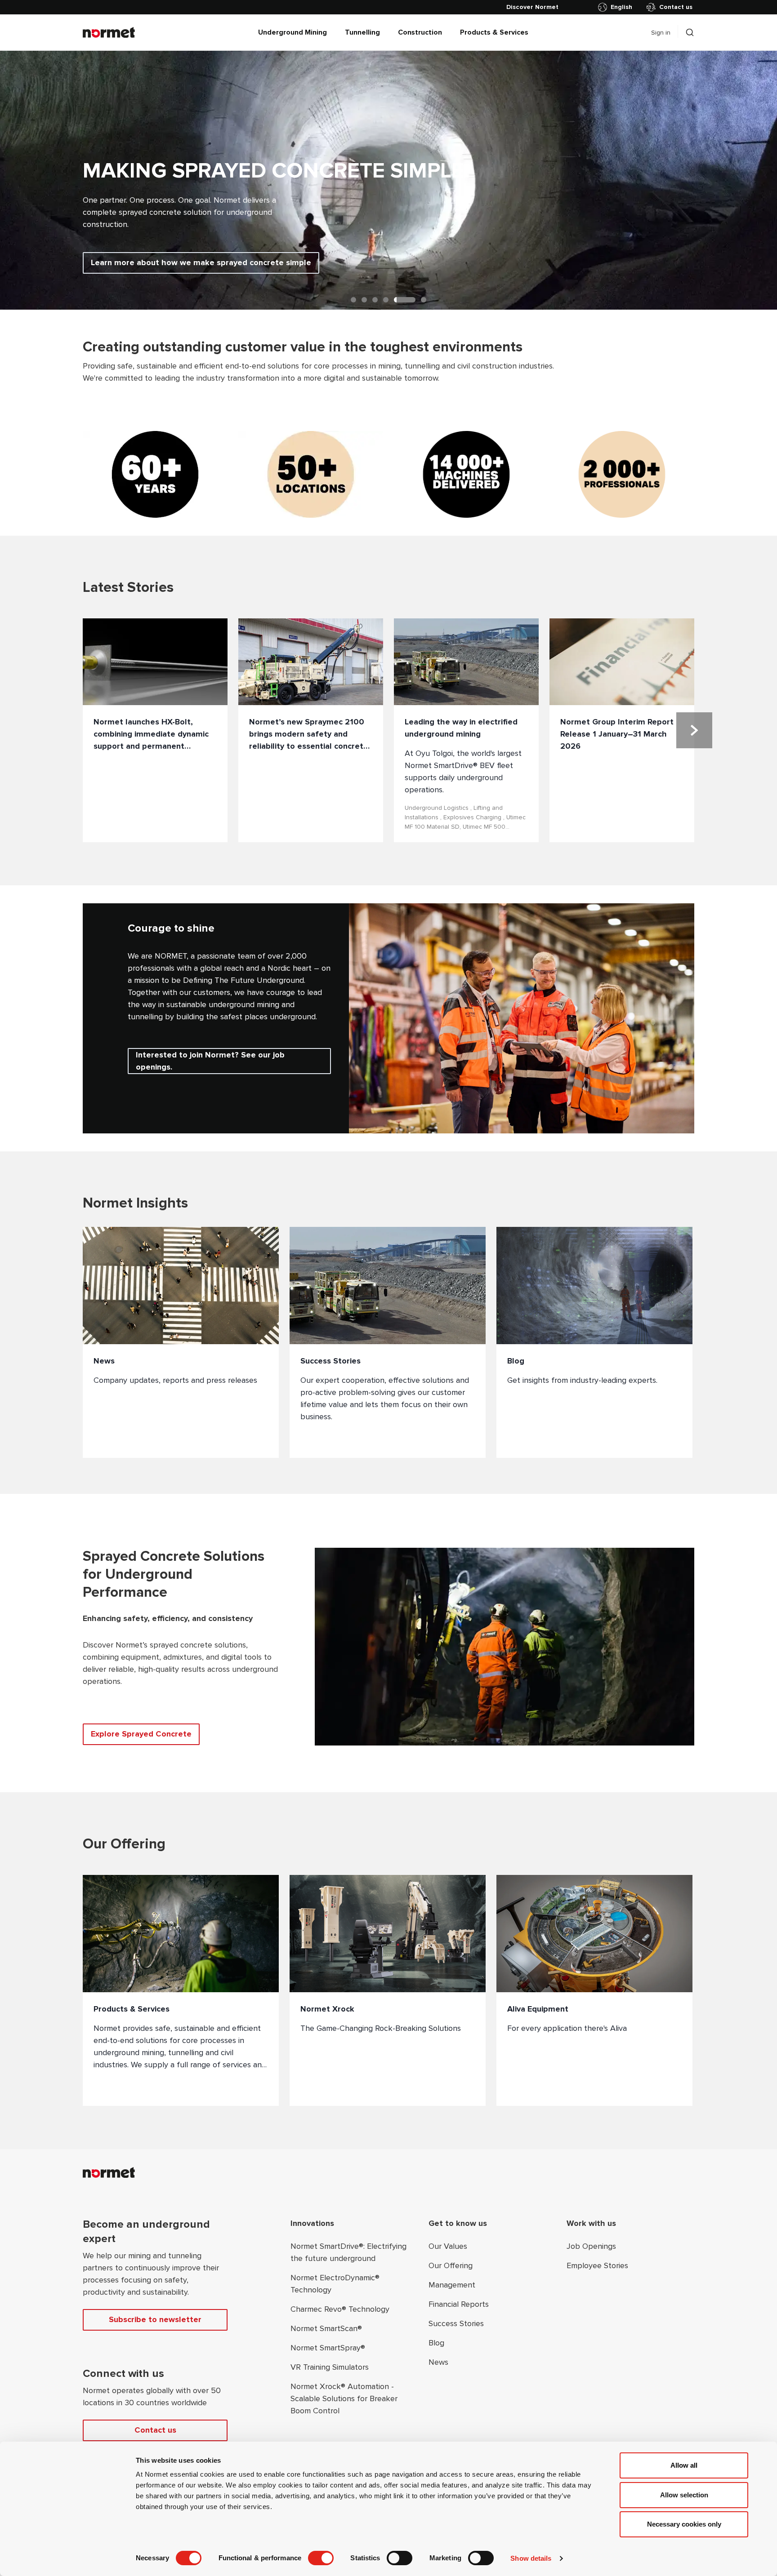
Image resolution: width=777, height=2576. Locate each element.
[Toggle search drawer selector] (690, 32)
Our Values (448, 2246)
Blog (436, 2343)
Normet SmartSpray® (328, 2348)
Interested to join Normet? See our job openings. (210, 1061)
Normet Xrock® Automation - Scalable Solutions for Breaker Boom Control (344, 2398)
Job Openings (591, 2246)
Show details (531, 2558)
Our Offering (451, 2265)
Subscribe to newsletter (155, 2319)
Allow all (684, 2465)
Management (452, 2285)
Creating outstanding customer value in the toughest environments (303, 347)
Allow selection (684, 2495)
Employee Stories (597, 2265)
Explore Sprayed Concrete (141, 1734)
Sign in (661, 33)
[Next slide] (748, 180)
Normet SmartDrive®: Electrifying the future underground (348, 2252)
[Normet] (109, 32)
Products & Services (494, 32)
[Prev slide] (29, 180)
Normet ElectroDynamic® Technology (335, 2284)
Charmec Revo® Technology (340, 2309)
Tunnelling (362, 32)
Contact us (676, 7)
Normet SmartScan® (326, 2328)
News (438, 2362)
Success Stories (456, 2323)
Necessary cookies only (684, 2524)
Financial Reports (459, 2304)
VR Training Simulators (330, 2367)
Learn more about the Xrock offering (161, 262)
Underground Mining (292, 32)
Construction (420, 32)
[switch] (321, 2558)
